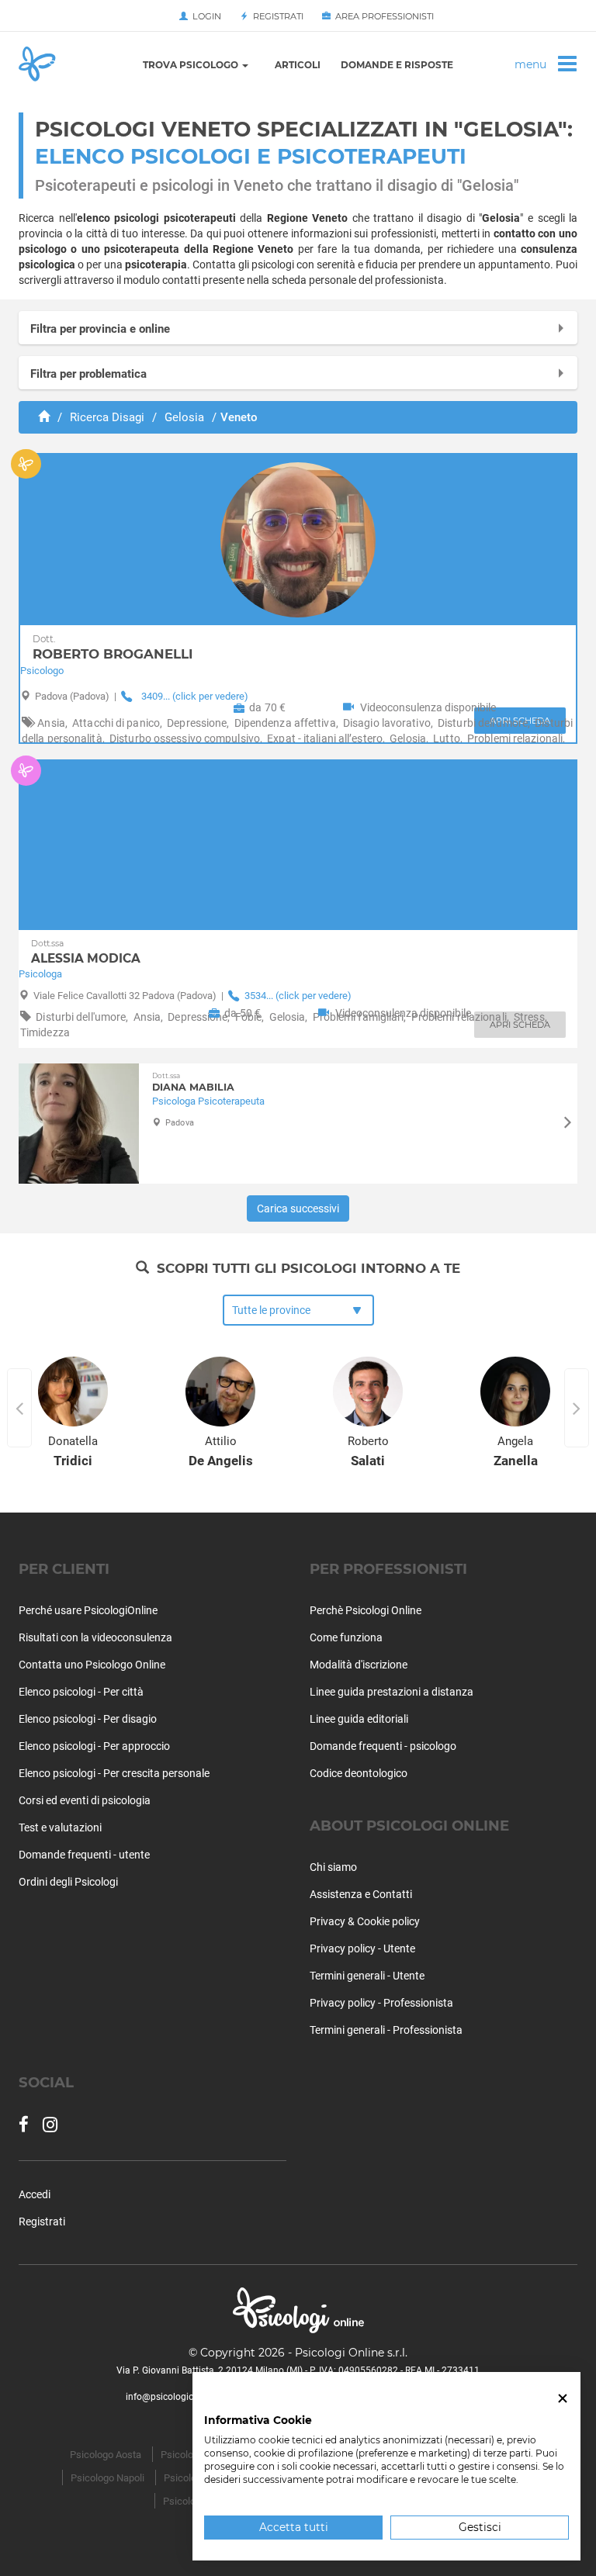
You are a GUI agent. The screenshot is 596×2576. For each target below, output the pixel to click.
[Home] (44, 417)
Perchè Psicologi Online (366, 1610)
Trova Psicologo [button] (192, 65)
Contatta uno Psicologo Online (92, 1665)
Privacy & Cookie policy (365, 1921)
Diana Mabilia (193, 1082)
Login (204, 16)
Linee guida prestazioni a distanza (392, 1692)
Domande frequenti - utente (84, 1855)
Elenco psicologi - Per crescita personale (114, 1773)
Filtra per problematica (88, 374)
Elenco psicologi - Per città (81, 1692)
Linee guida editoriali (359, 1719)
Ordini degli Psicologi (68, 1882)
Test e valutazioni (60, 1827)
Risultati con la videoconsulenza (95, 1637)
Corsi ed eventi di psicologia (85, 1800)
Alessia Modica (86, 952)
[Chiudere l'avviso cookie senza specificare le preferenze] (563, 2399)
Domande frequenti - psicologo (383, 1746)
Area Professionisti (382, 16)
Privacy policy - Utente (362, 1948)
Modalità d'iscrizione (359, 1665)
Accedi (35, 2194)
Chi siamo (333, 1867)
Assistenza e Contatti (361, 1894)
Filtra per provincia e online (100, 329)
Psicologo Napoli (107, 2478)
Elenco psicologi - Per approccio (94, 1746)
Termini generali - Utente (367, 1976)
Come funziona (346, 1637)
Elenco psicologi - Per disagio (88, 1719)
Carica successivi (298, 1208)
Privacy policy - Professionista (381, 2003)
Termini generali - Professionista (386, 2030)
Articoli (298, 65)
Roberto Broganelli (113, 648)
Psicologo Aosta (106, 2455)
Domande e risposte (397, 65)
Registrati (276, 16)
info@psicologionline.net (178, 2397)
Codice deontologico (359, 1773)
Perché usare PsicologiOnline (88, 1610)
